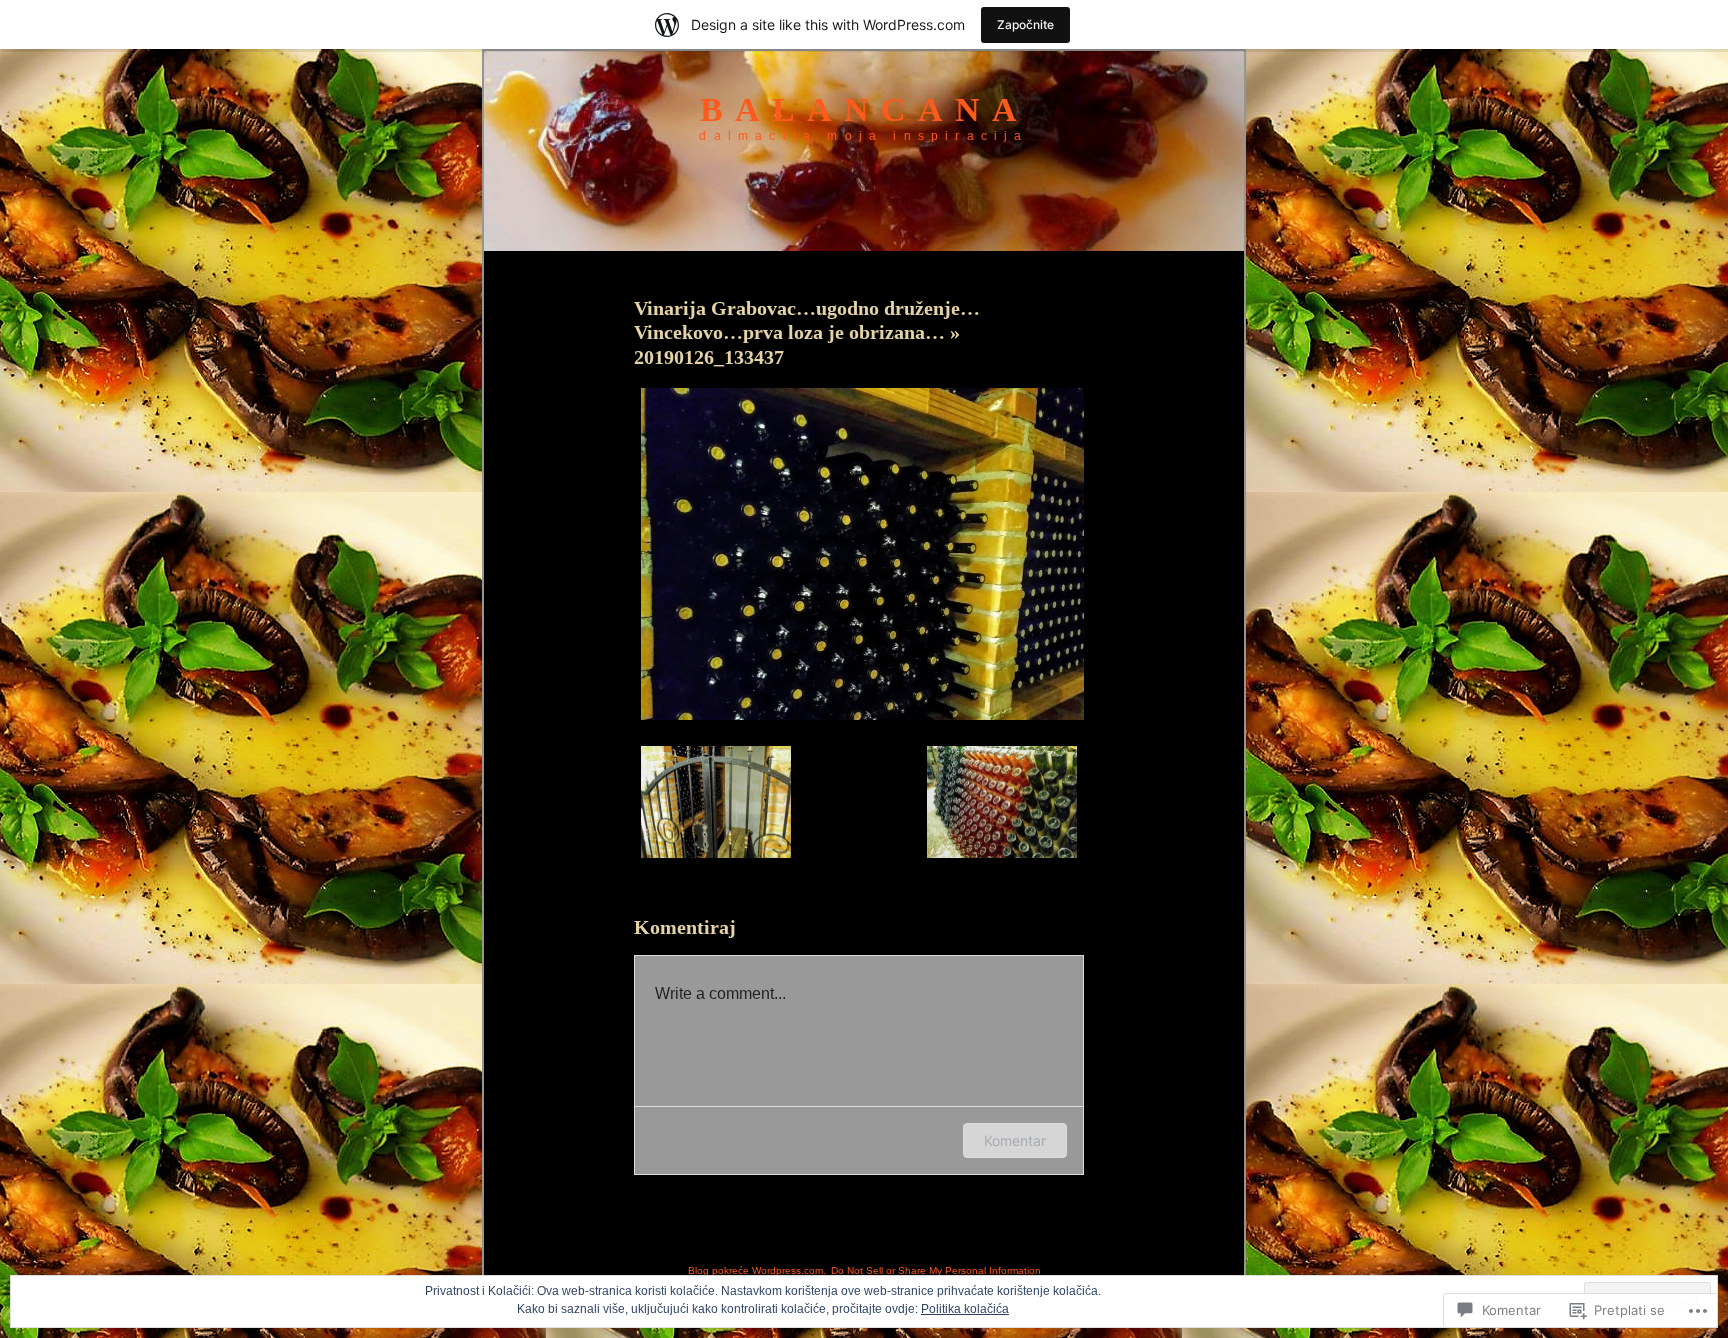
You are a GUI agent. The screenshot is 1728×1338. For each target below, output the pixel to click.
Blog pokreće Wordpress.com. (757, 1270)
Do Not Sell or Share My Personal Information (936, 1270)
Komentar (1015, 1140)
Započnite (1025, 24)
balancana (864, 109)
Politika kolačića (965, 1309)
